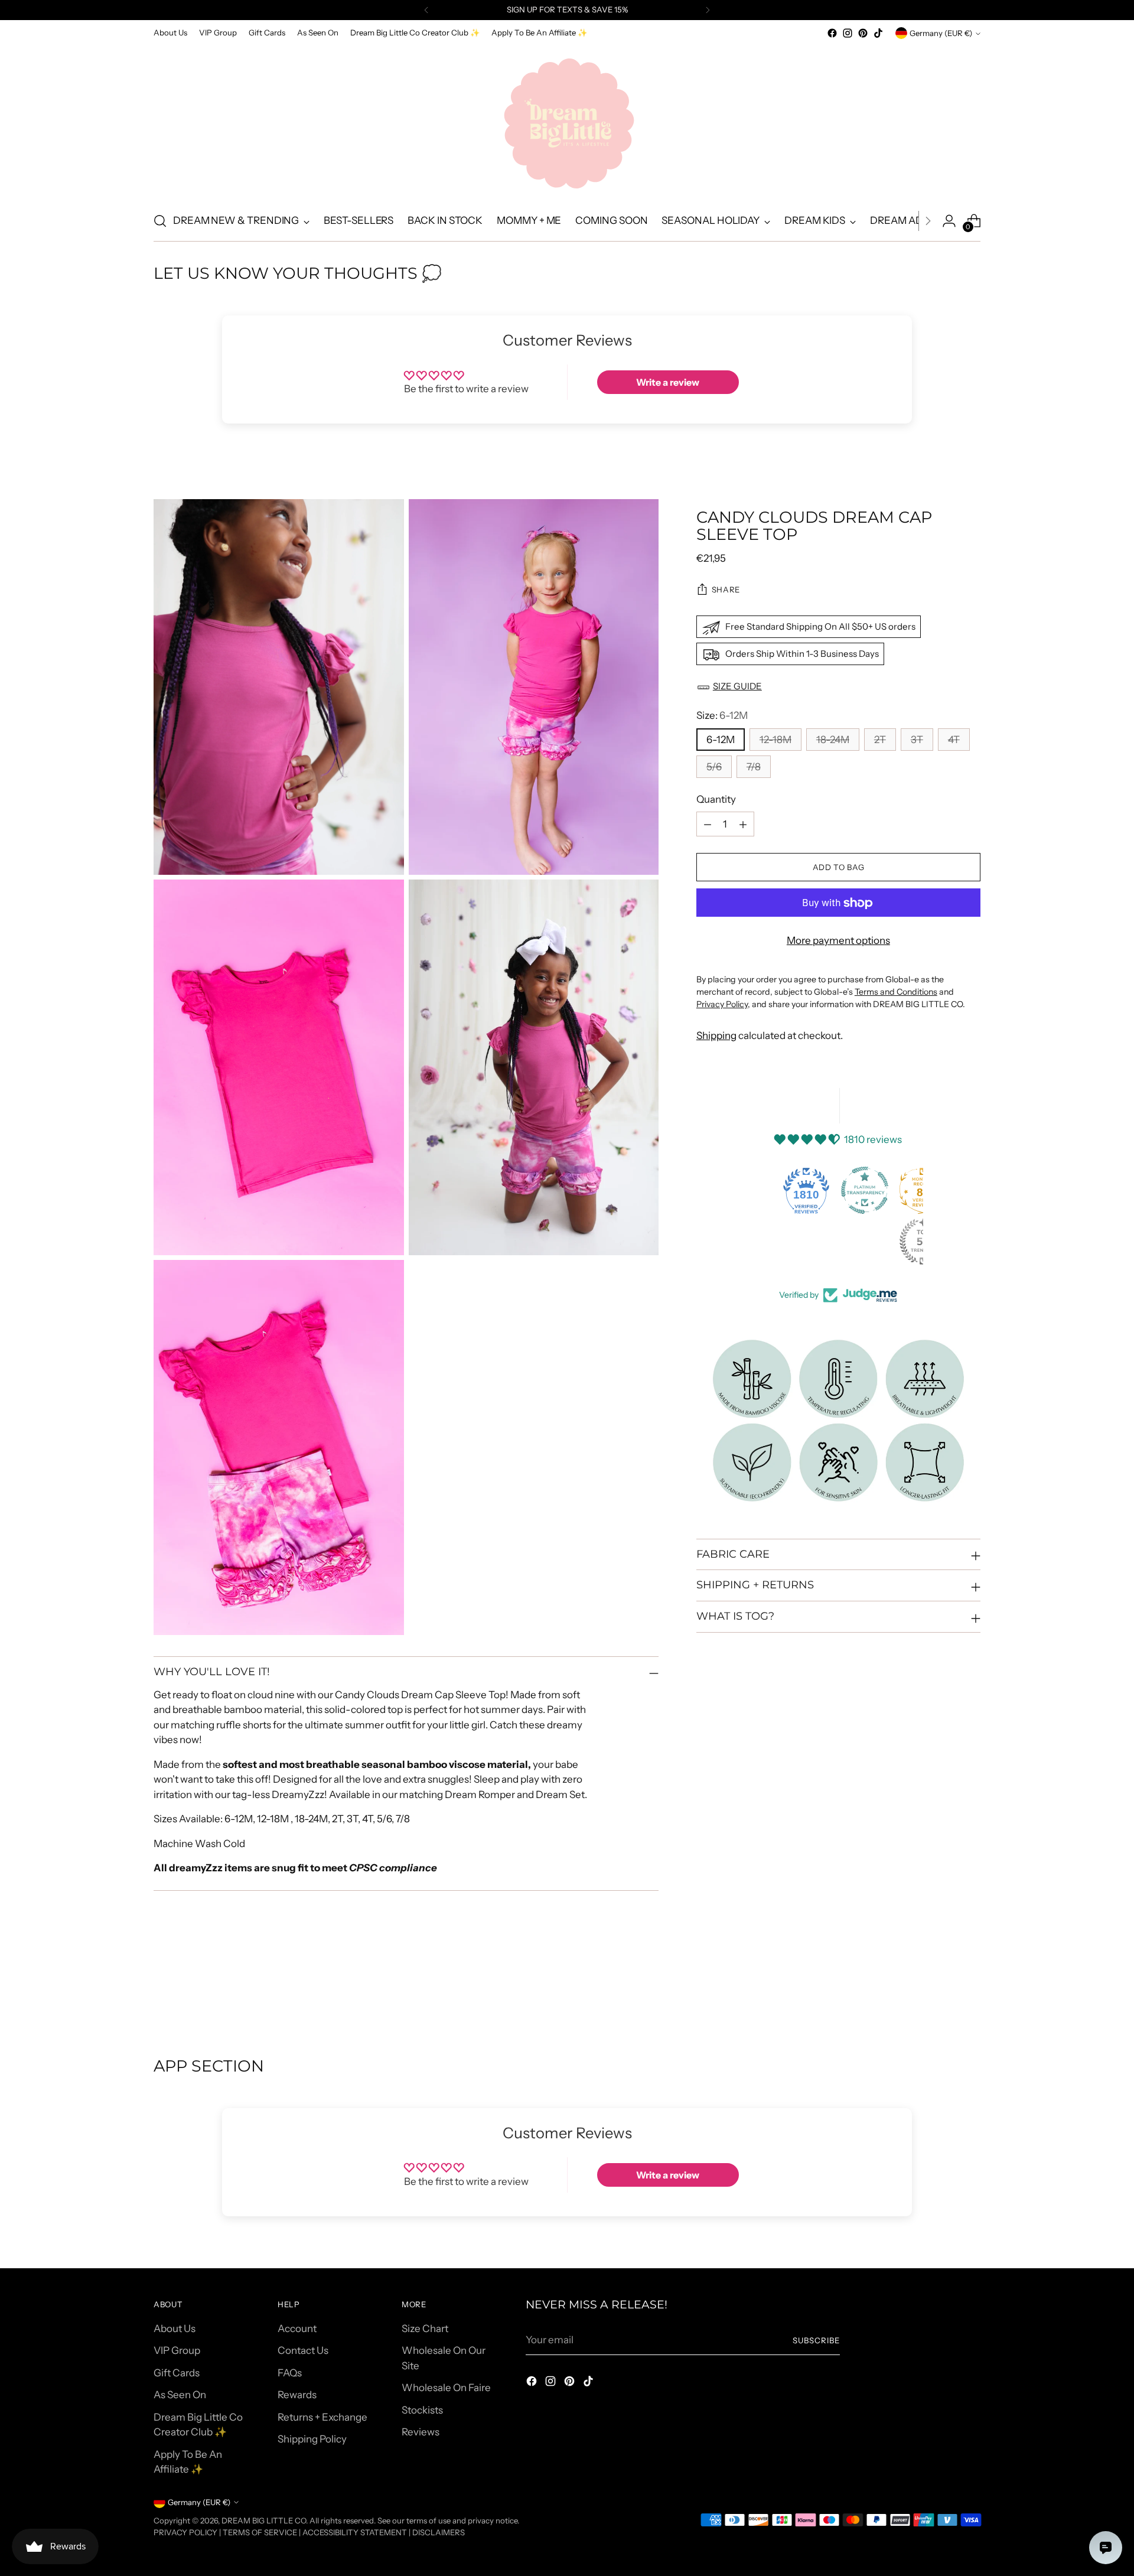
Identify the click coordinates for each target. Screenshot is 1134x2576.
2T (880, 740)
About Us (175, 2329)
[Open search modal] (160, 221)
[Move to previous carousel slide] (943, 1994)
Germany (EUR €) (941, 33)
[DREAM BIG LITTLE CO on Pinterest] (863, 33)
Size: (722, 716)
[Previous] (426, 10)
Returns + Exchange (322, 2417)
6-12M (721, 740)
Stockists (422, 2410)
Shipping (716, 1036)
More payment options (838, 941)
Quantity (716, 800)
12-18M (775, 740)
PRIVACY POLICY (185, 2532)
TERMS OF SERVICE (260, 2532)
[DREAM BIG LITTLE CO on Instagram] (848, 33)
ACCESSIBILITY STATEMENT (355, 2532)
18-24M (833, 740)
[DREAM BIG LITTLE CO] (567, 121)
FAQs (290, 2373)
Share (726, 590)
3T (917, 740)
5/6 (714, 767)
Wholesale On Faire (446, 2388)
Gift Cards (177, 2373)
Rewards (297, 2395)
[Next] (708, 10)
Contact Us (303, 2350)
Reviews (421, 2432)
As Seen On (180, 2395)
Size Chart (425, 2329)
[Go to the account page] (949, 221)
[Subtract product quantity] (708, 825)
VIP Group (177, 2350)
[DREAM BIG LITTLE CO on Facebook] (832, 33)
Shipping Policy (312, 2439)
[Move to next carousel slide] (970, 1993)
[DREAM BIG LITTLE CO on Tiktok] (878, 33)
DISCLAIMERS (439, 2532)
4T (954, 740)
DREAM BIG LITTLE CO (264, 2520)
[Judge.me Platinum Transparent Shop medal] (865, 1190)
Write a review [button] (668, 382)
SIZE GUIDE (737, 687)
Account (297, 2329)
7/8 (754, 767)
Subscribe (816, 2340)
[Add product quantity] (743, 825)
